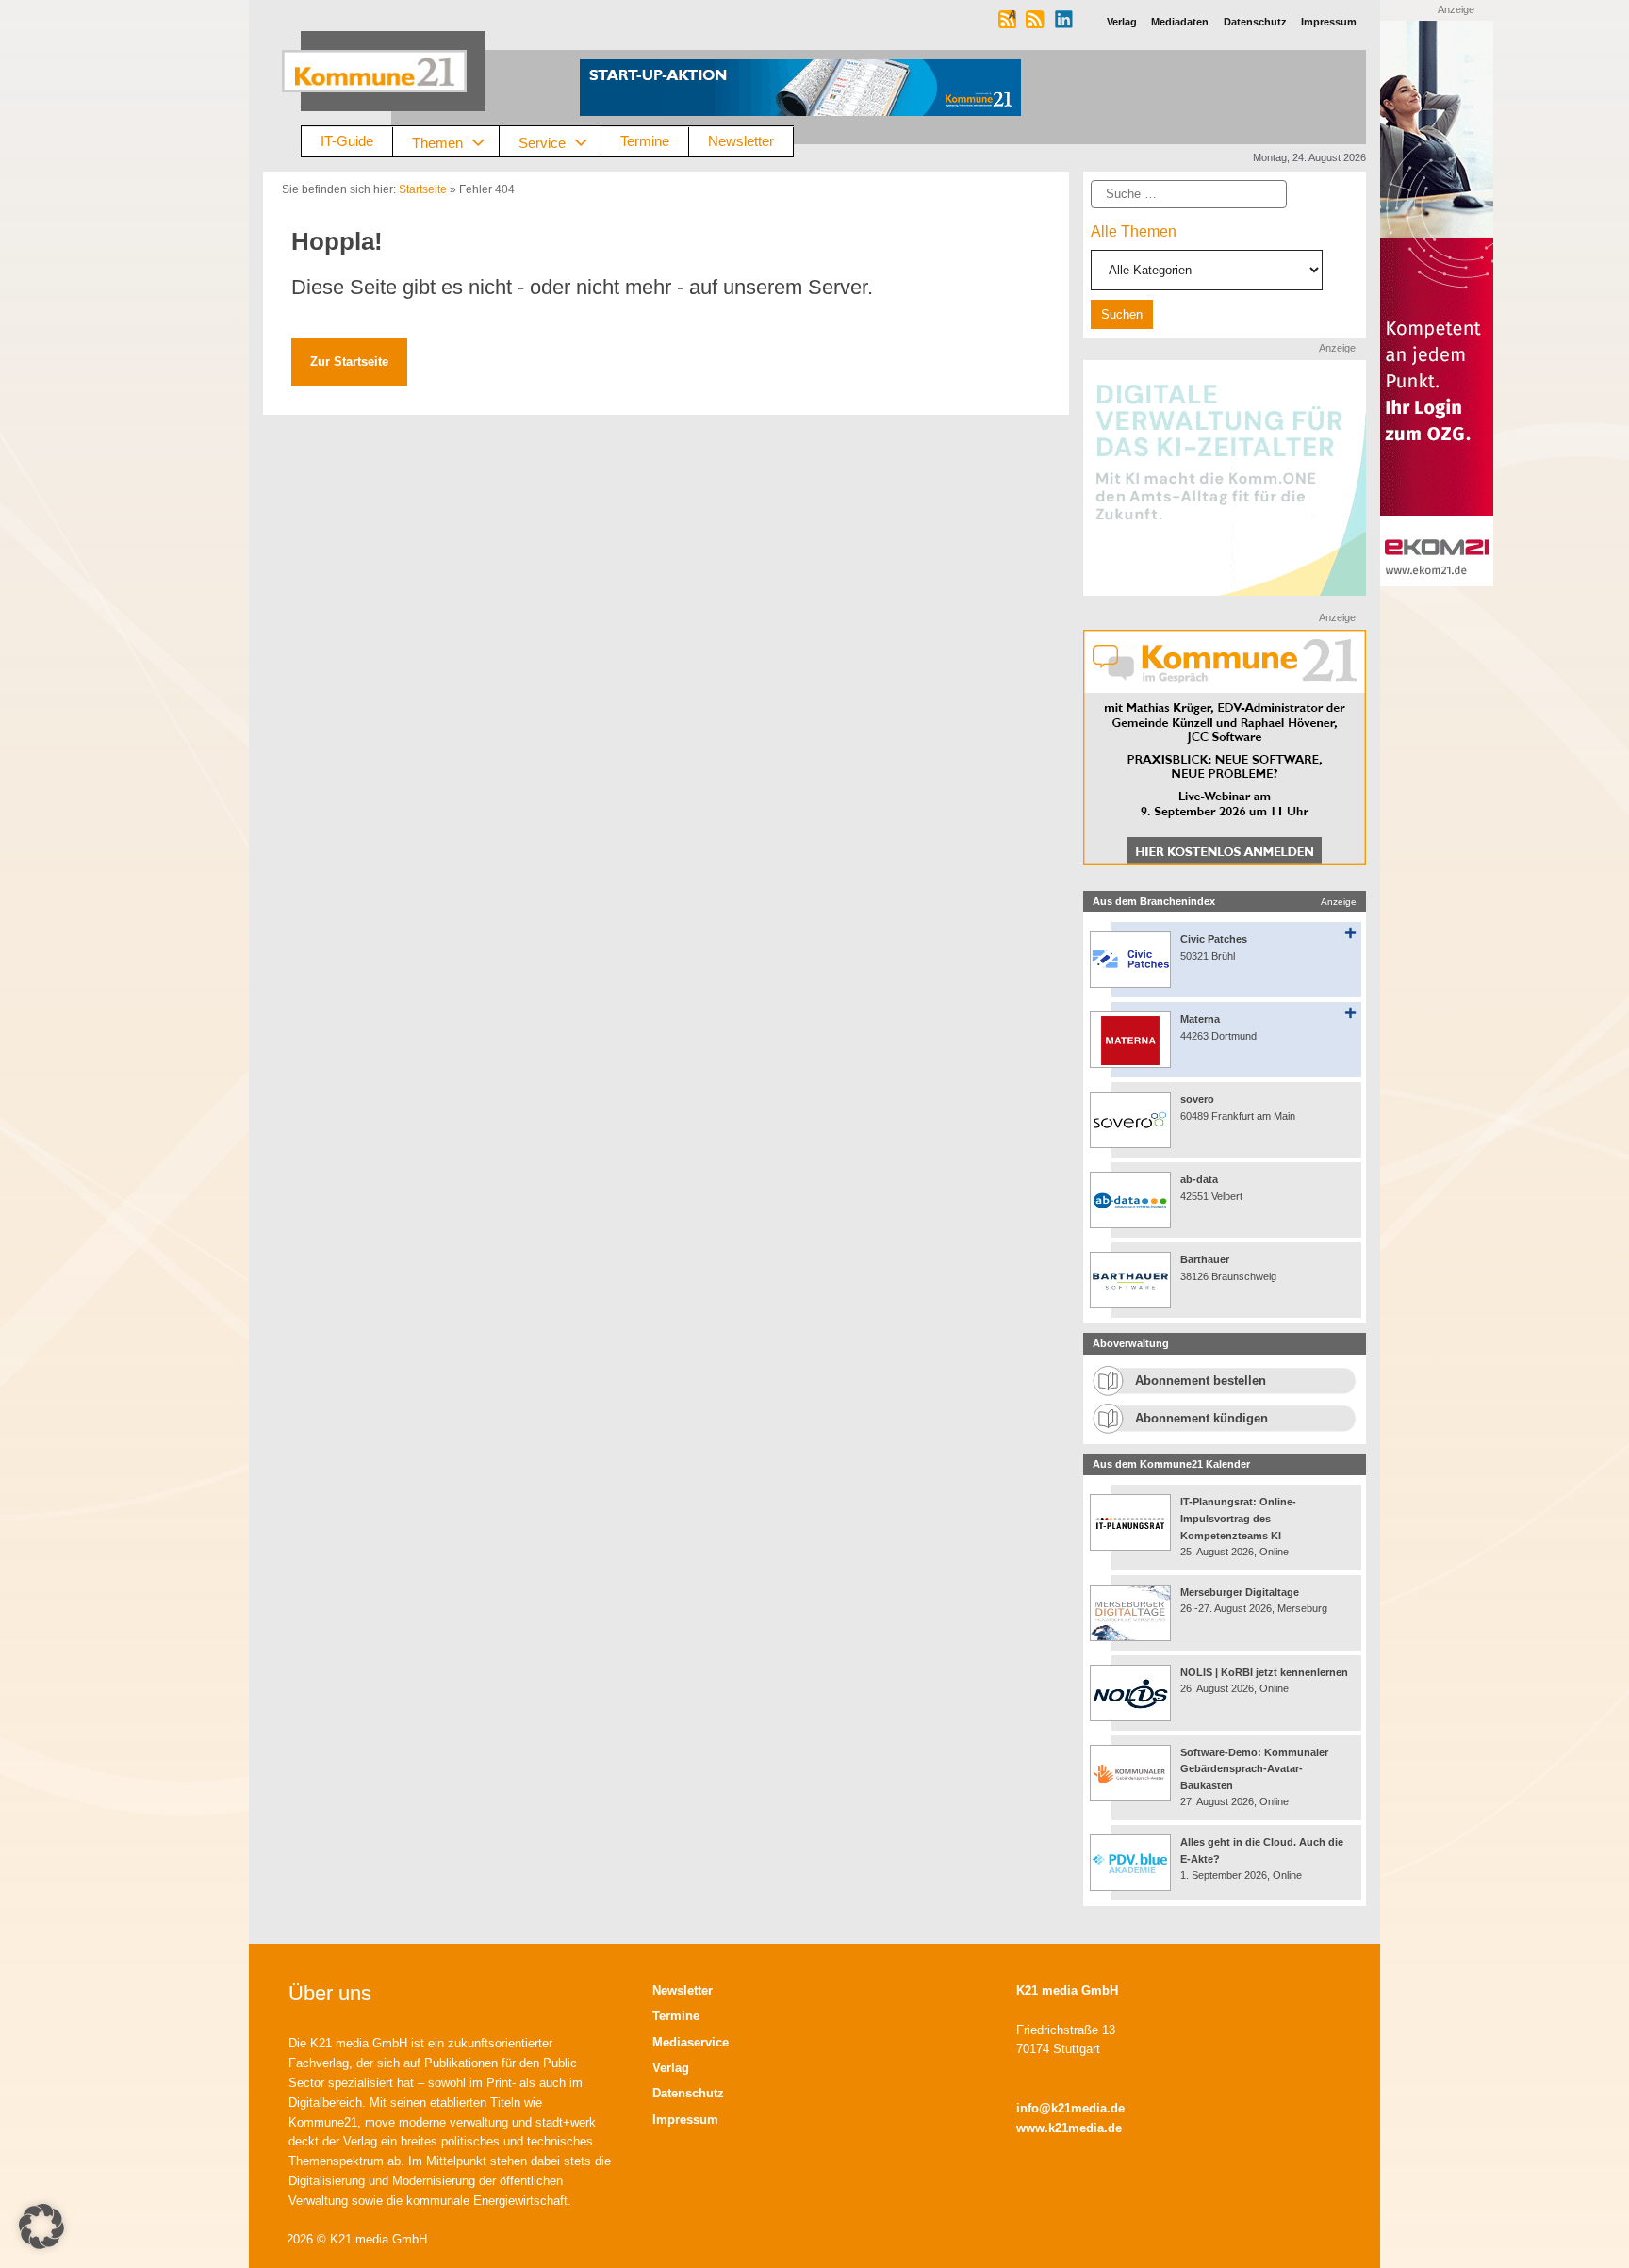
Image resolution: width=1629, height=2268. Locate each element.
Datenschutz (688, 2093)
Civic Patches (1214, 939)
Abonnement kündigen (1201, 1418)
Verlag (671, 2068)
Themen (437, 142)
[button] (41, 2227)
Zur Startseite (349, 362)
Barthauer (1205, 1259)
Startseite (423, 189)
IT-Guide (347, 141)
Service (542, 142)
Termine (645, 141)
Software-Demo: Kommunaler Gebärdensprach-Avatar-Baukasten (1254, 1769)
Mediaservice (691, 2042)
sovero (1197, 1099)
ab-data (1199, 1179)
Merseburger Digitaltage (1240, 1592)
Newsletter (741, 141)
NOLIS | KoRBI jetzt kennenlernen (1264, 1672)
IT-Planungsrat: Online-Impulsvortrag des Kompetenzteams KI (1238, 1518)
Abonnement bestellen (1201, 1381)
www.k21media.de (1069, 2128)
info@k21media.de (1070, 2108)
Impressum (685, 2120)
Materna (1200, 1019)
